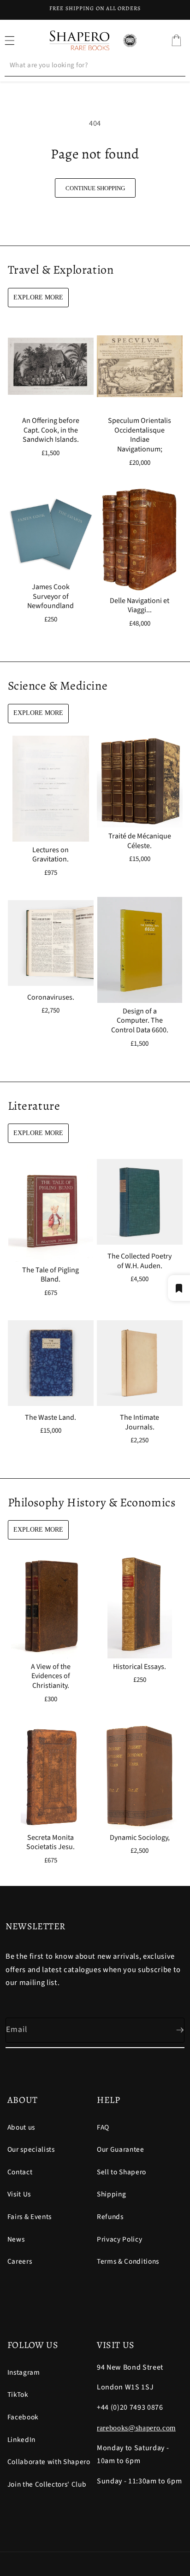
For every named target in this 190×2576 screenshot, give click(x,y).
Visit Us (19, 2194)
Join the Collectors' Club (47, 2484)
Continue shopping (95, 188)
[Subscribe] (172, 2030)
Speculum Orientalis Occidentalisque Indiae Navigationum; (140, 435)
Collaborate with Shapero (49, 2462)
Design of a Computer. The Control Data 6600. (140, 1021)
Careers (20, 2261)
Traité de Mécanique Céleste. (140, 841)
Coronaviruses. (50, 998)
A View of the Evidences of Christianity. (50, 1676)
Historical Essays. (140, 1667)
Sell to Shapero (122, 2172)
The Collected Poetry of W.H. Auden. (140, 1261)
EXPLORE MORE (38, 297)
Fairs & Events (30, 2217)
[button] (176, 41)
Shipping (111, 2194)
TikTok (18, 2395)
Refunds (110, 2217)
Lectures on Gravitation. (50, 855)
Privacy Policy (119, 2239)
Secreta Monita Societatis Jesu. (50, 1842)
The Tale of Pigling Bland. (50, 1275)
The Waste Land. (50, 1418)
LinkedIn (21, 2440)
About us (21, 2127)
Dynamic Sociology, (140, 1837)
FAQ (103, 2127)
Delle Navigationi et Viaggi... (140, 606)
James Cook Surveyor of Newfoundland (50, 597)
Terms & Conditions (128, 2261)
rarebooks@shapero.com (136, 2428)
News (16, 2239)
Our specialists (31, 2149)
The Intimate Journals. (140, 1423)
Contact (20, 2172)
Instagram (24, 2372)
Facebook (23, 2417)
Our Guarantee (121, 2149)
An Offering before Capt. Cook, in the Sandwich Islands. (50, 430)
